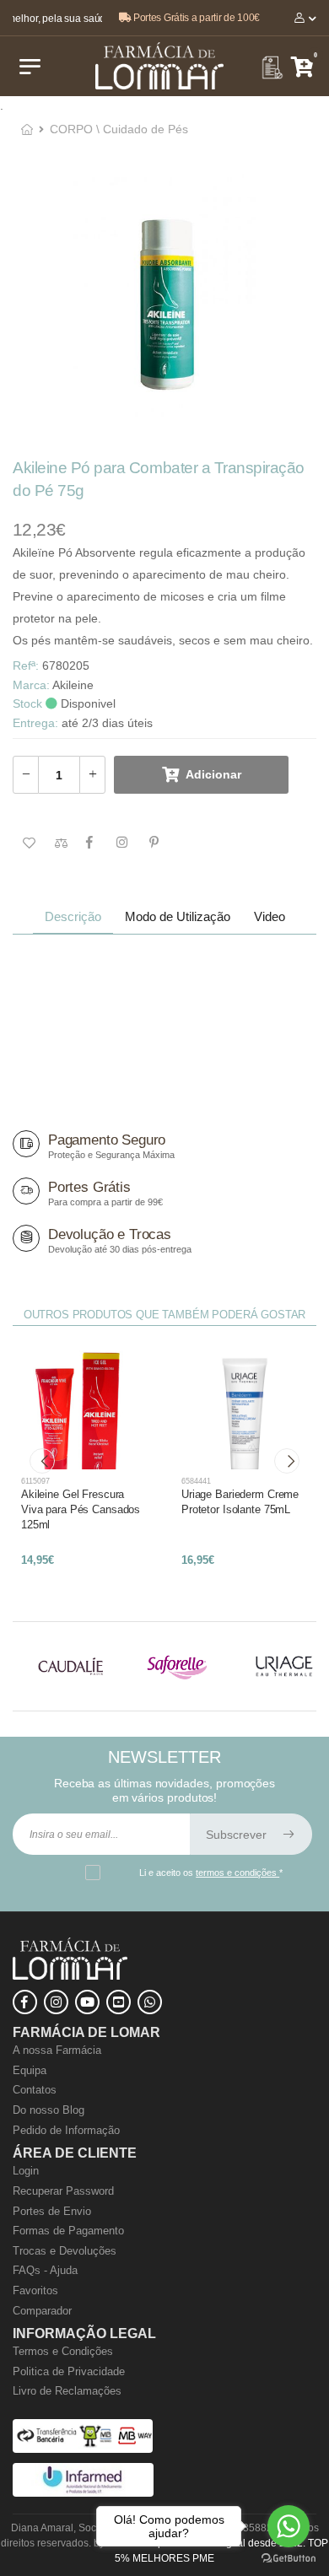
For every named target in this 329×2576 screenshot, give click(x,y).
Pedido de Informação (66, 2130)
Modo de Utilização (178, 916)
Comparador (42, 2311)
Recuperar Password (63, 2191)
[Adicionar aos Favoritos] (25, 843)
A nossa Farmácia (57, 2050)
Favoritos (35, 2290)
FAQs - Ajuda (45, 2270)
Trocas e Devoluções (65, 2251)
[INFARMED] (83, 2493)
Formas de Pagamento (68, 2231)
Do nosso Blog (49, 2110)
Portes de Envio (52, 2211)
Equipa (30, 2070)
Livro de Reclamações (67, 2391)
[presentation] (42, 1461)
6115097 (35, 1481)
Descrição (73, 916)
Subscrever (238, 1835)
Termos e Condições (63, 2351)
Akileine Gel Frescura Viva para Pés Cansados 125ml (81, 1509)
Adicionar (213, 774)
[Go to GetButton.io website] (289, 2559)
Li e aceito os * (211, 1873)
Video (270, 916)
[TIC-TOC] (119, 2002)
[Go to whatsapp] (289, 2526)
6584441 (196, 1481)
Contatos (35, 2090)
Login (26, 2171)
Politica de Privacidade (69, 2371)
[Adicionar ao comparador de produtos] (57, 843)
